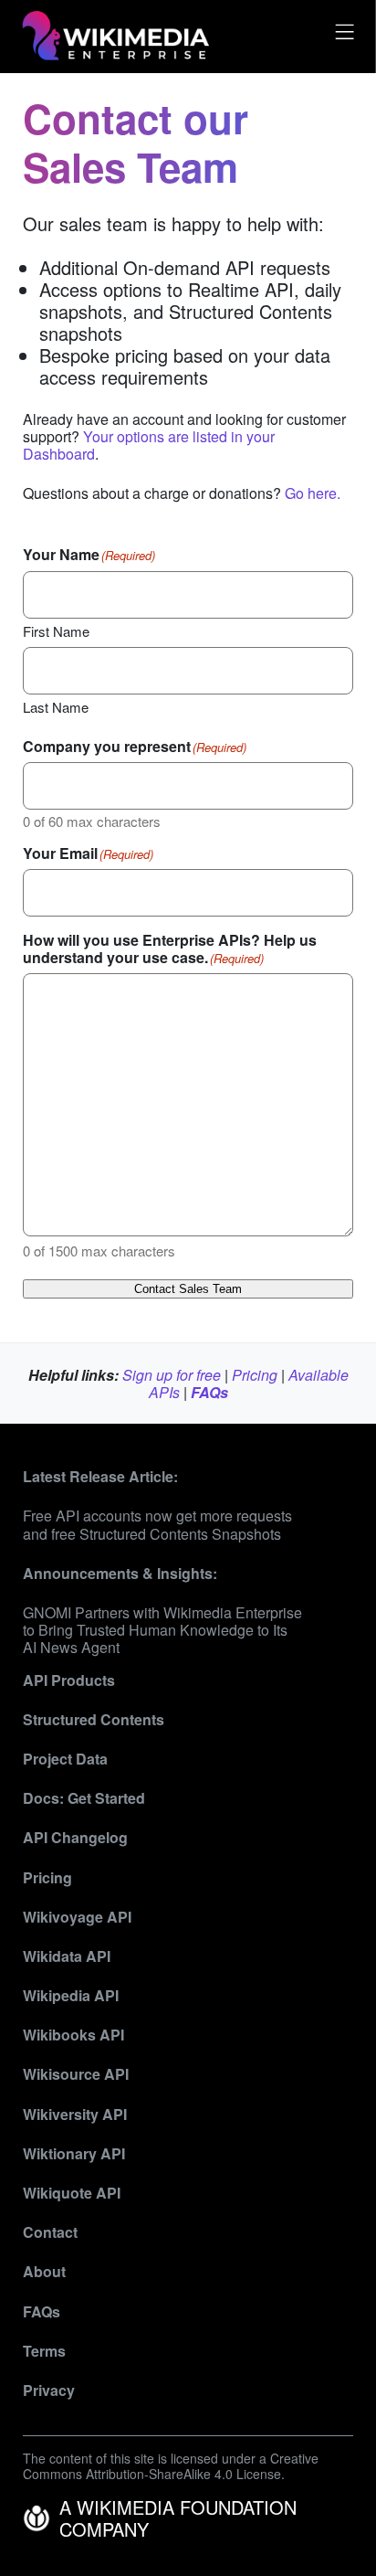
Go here (311, 493)
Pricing (255, 1375)
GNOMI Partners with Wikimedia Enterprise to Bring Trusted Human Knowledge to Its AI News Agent (162, 1630)
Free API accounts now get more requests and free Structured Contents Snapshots (157, 1524)
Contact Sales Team (188, 1289)
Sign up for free (172, 1375)
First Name (56, 631)
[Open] (342, 36)
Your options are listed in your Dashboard (149, 445)
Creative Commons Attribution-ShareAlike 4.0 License (171, 2466)
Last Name (56, 706)
